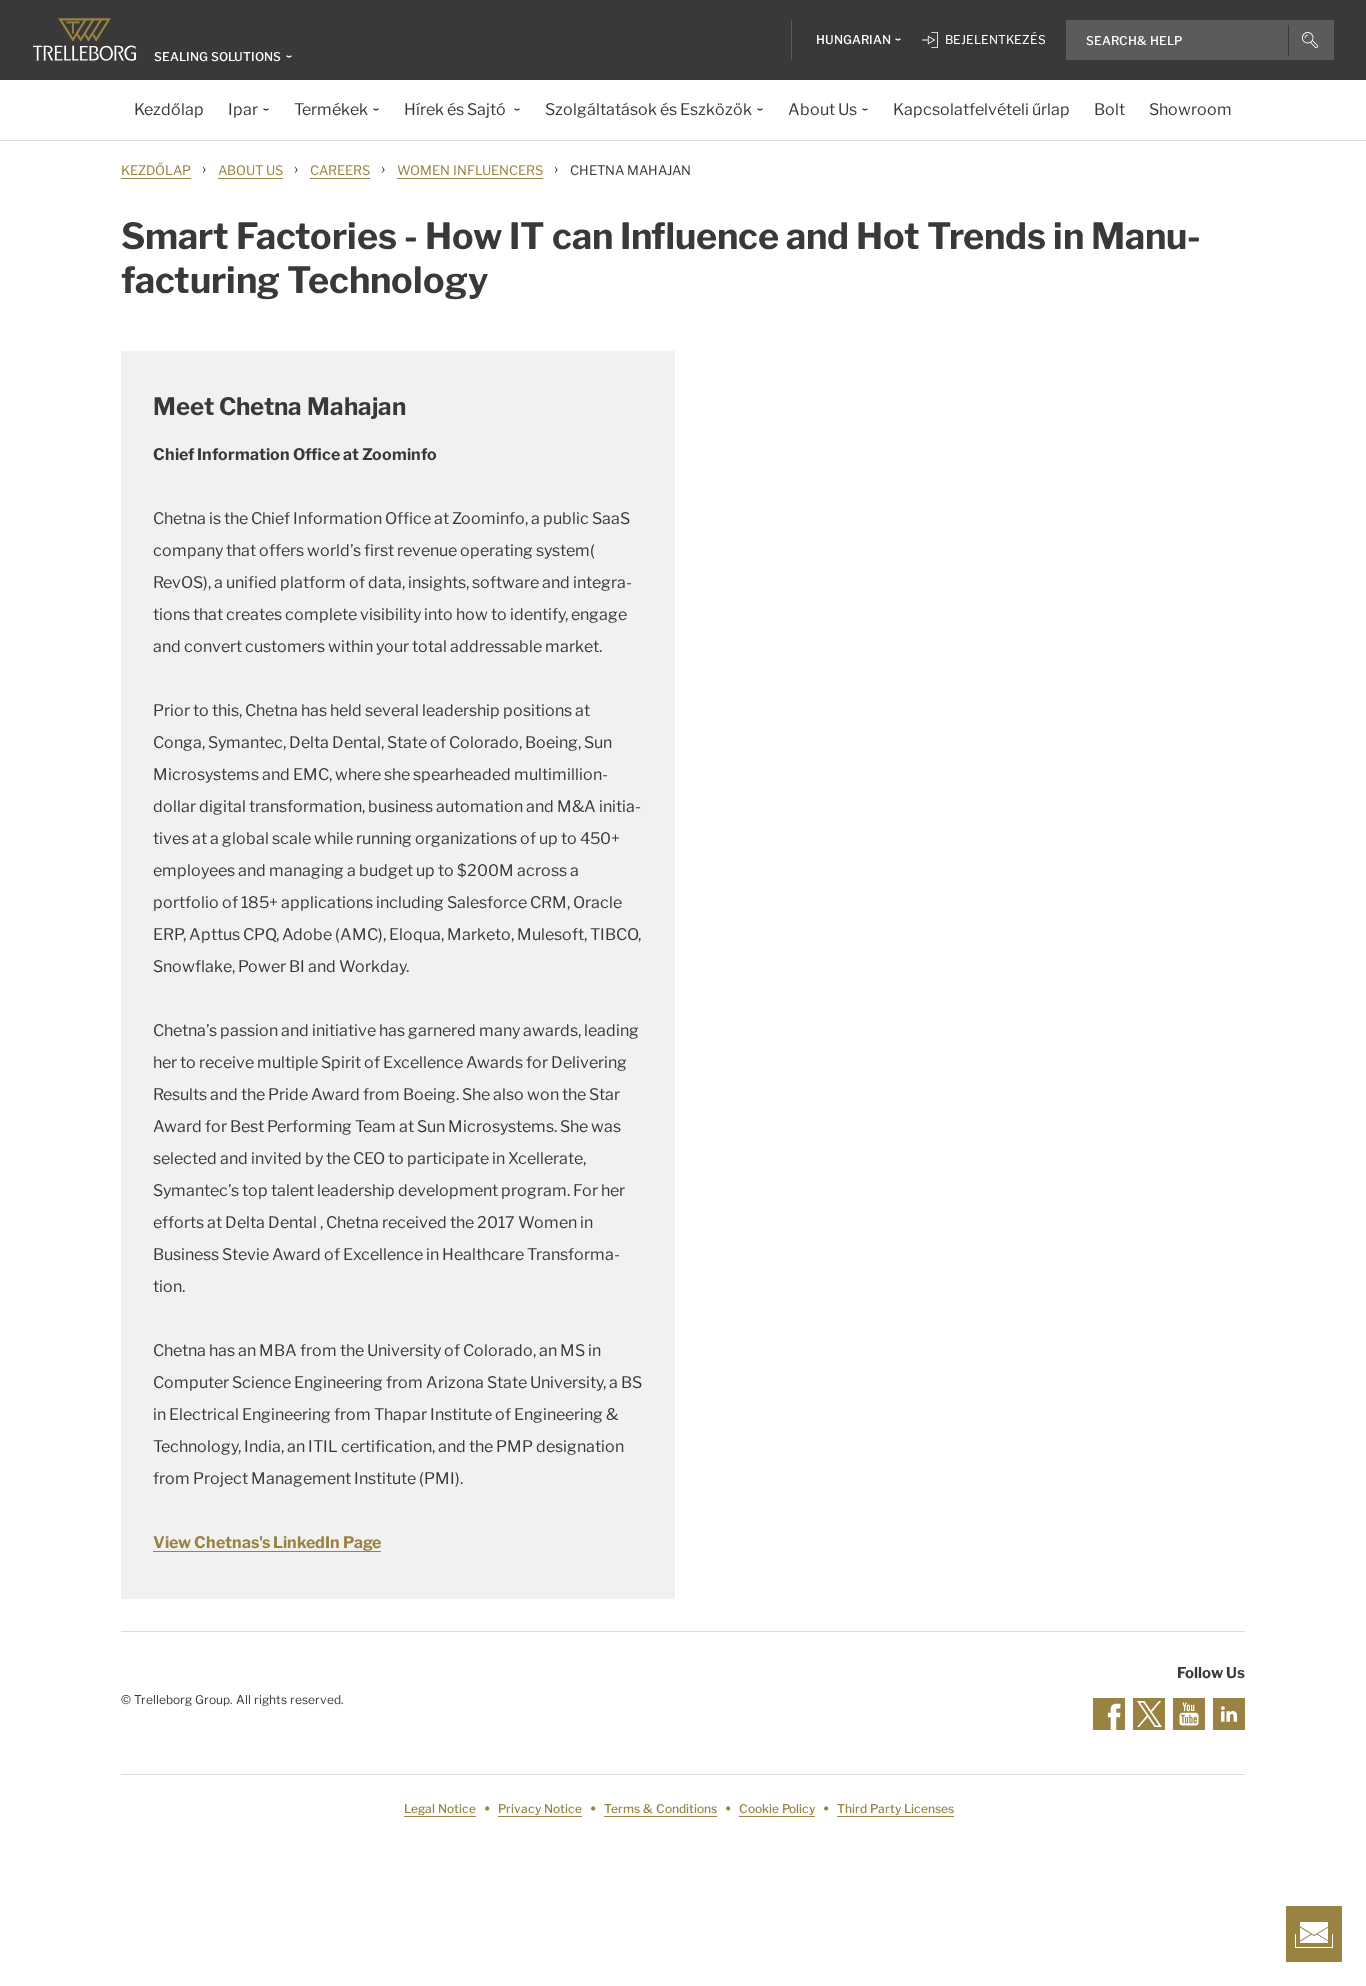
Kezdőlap (156, 170)
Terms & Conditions (660, 1808)
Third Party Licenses (895, 1808)
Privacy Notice (540, 1808)
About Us (250, 170)
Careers (340, 170)
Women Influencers (470, 170)
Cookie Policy (777, 1808)
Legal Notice (440, 1808)
